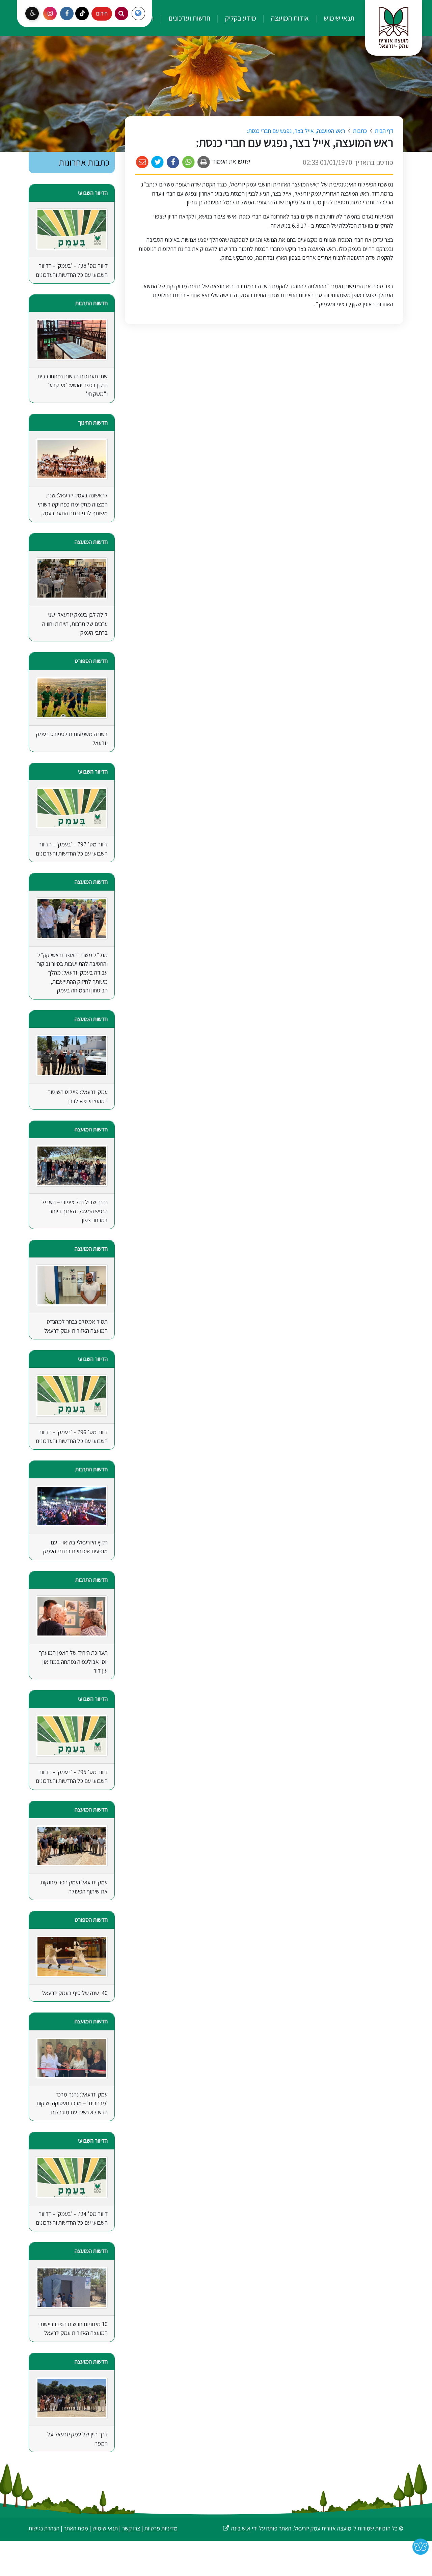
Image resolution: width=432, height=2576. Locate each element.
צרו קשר (131, 2528)
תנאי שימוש (338, 18)
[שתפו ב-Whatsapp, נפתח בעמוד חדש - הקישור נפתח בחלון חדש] (188, 162)
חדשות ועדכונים (189, 18)
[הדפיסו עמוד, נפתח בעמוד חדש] (204, 162)
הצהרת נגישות (44, 2528)
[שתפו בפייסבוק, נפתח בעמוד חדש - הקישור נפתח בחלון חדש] (173, 162)
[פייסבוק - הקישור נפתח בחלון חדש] (67, 13)
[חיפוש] (122, 13)
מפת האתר (76, 2528)
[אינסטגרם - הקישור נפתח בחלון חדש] (50, 13)
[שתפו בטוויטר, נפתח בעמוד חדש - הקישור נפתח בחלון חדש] (158, 162)
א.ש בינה (236, 2528)
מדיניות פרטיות (160, 2528)
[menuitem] (332, 18)
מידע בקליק (240, 18)
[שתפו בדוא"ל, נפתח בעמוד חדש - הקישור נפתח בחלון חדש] (142, 162)
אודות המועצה (289, 18)
